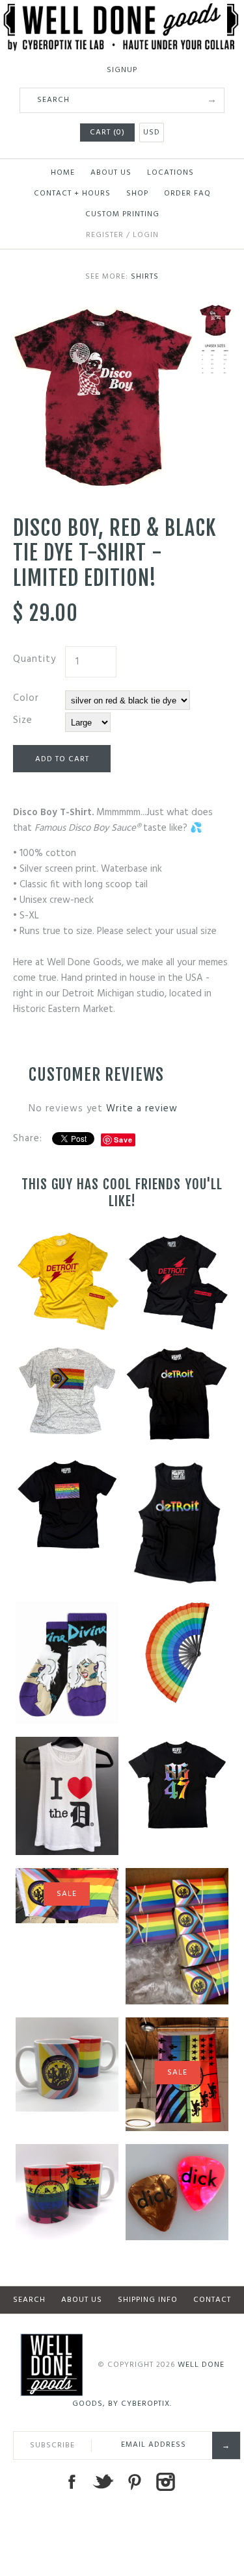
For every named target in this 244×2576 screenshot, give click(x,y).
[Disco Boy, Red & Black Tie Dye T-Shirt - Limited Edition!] (215, 359)
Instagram (165, 2482)
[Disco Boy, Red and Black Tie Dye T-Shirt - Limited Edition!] (102, 312)
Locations (170, 173)
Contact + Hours (72, 194)
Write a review (142, 1109)
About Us (111, 173)
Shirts (145, 277)
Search (29, 2300)
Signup (122, 70)
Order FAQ (187, 194)
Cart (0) (107, 133)
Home (63, 173)
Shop (137, 194)
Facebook (72, 2482)
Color (26, 698)
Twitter (103, 2482)
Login (146, 235)
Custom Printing (122, 214)
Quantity (34, 659)
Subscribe (52, 2445)
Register (105, 235)
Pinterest (134, 2482)
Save (123, 1140)
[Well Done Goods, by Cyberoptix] (122, 11)
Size (23, 720)
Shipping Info (148, 2300)
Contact (212, 2300)
